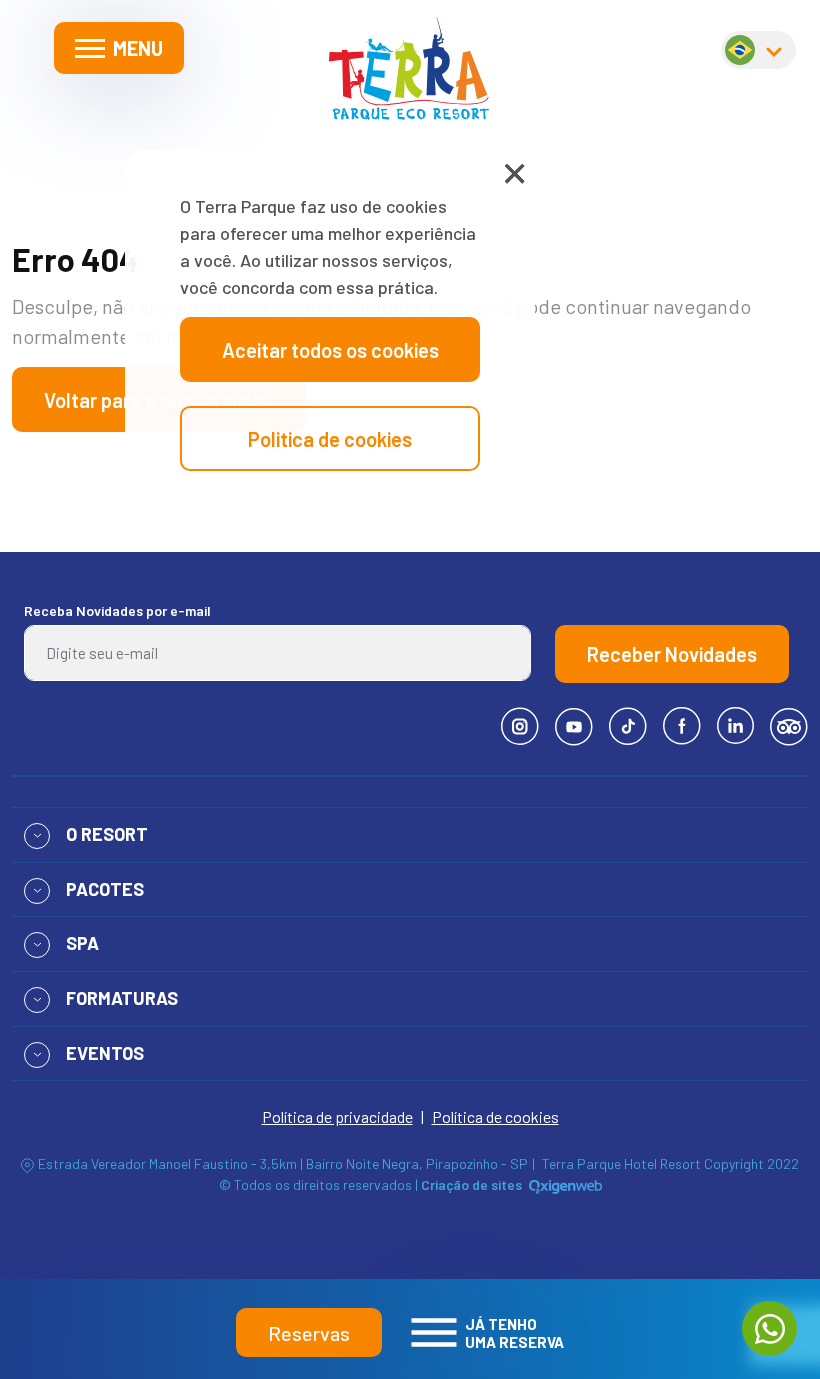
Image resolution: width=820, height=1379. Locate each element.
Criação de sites (471, 1184)
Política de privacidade (337, 1116)
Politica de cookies (330, 439)
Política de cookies (495, 1116)
